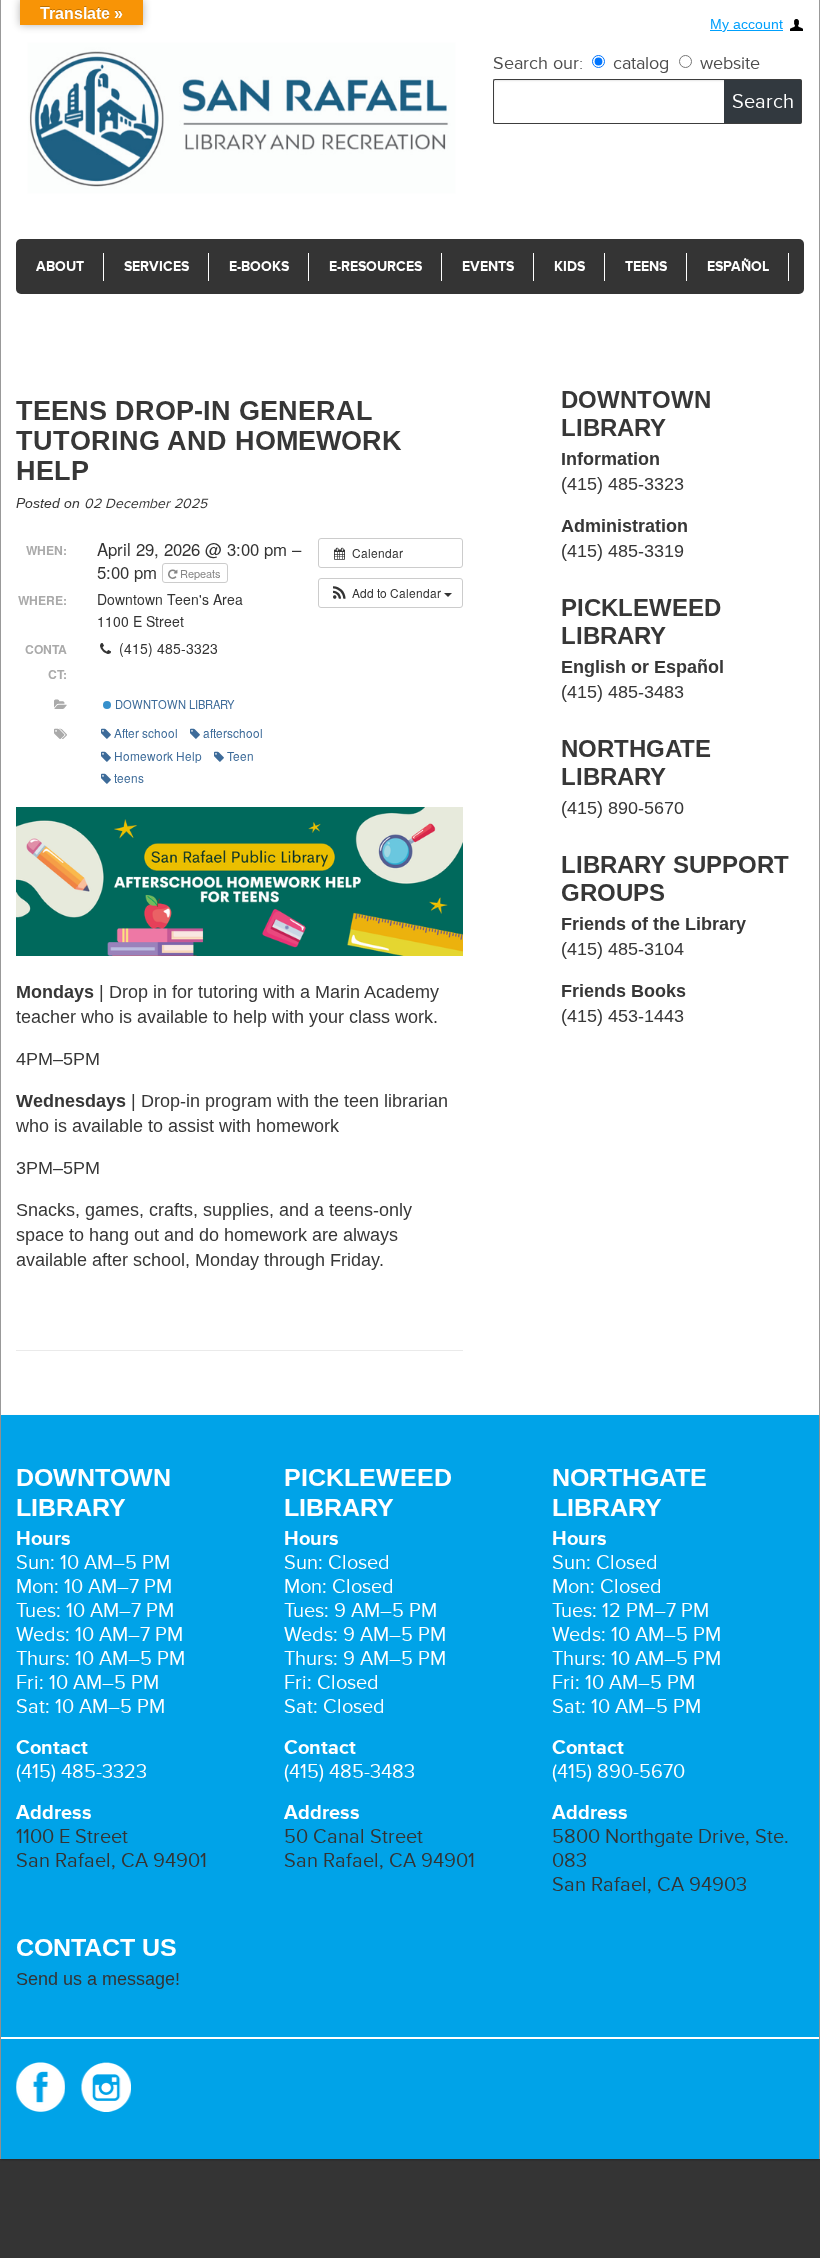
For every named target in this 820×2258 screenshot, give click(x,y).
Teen (240, 755)
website (727, 63)
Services (156, 266)
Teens (646, 266)
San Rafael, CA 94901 (111, 1861)
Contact (69, 321)
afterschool (233, 732)
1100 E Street (72, 1837)
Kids (569, 266)
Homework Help (158, 755)
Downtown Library (173, 704)
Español (738, 266)
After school (146, 732)
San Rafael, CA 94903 (649, 1885)
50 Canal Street (353, 1837)
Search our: (538, 63)
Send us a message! (98, 1979)
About (60, 266)
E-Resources (375, 266)
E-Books (259, 266)
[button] (390, 593)
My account (746, 24)
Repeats (200, 573)
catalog (641, 63)
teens (129, 777)
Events (488, 266)
